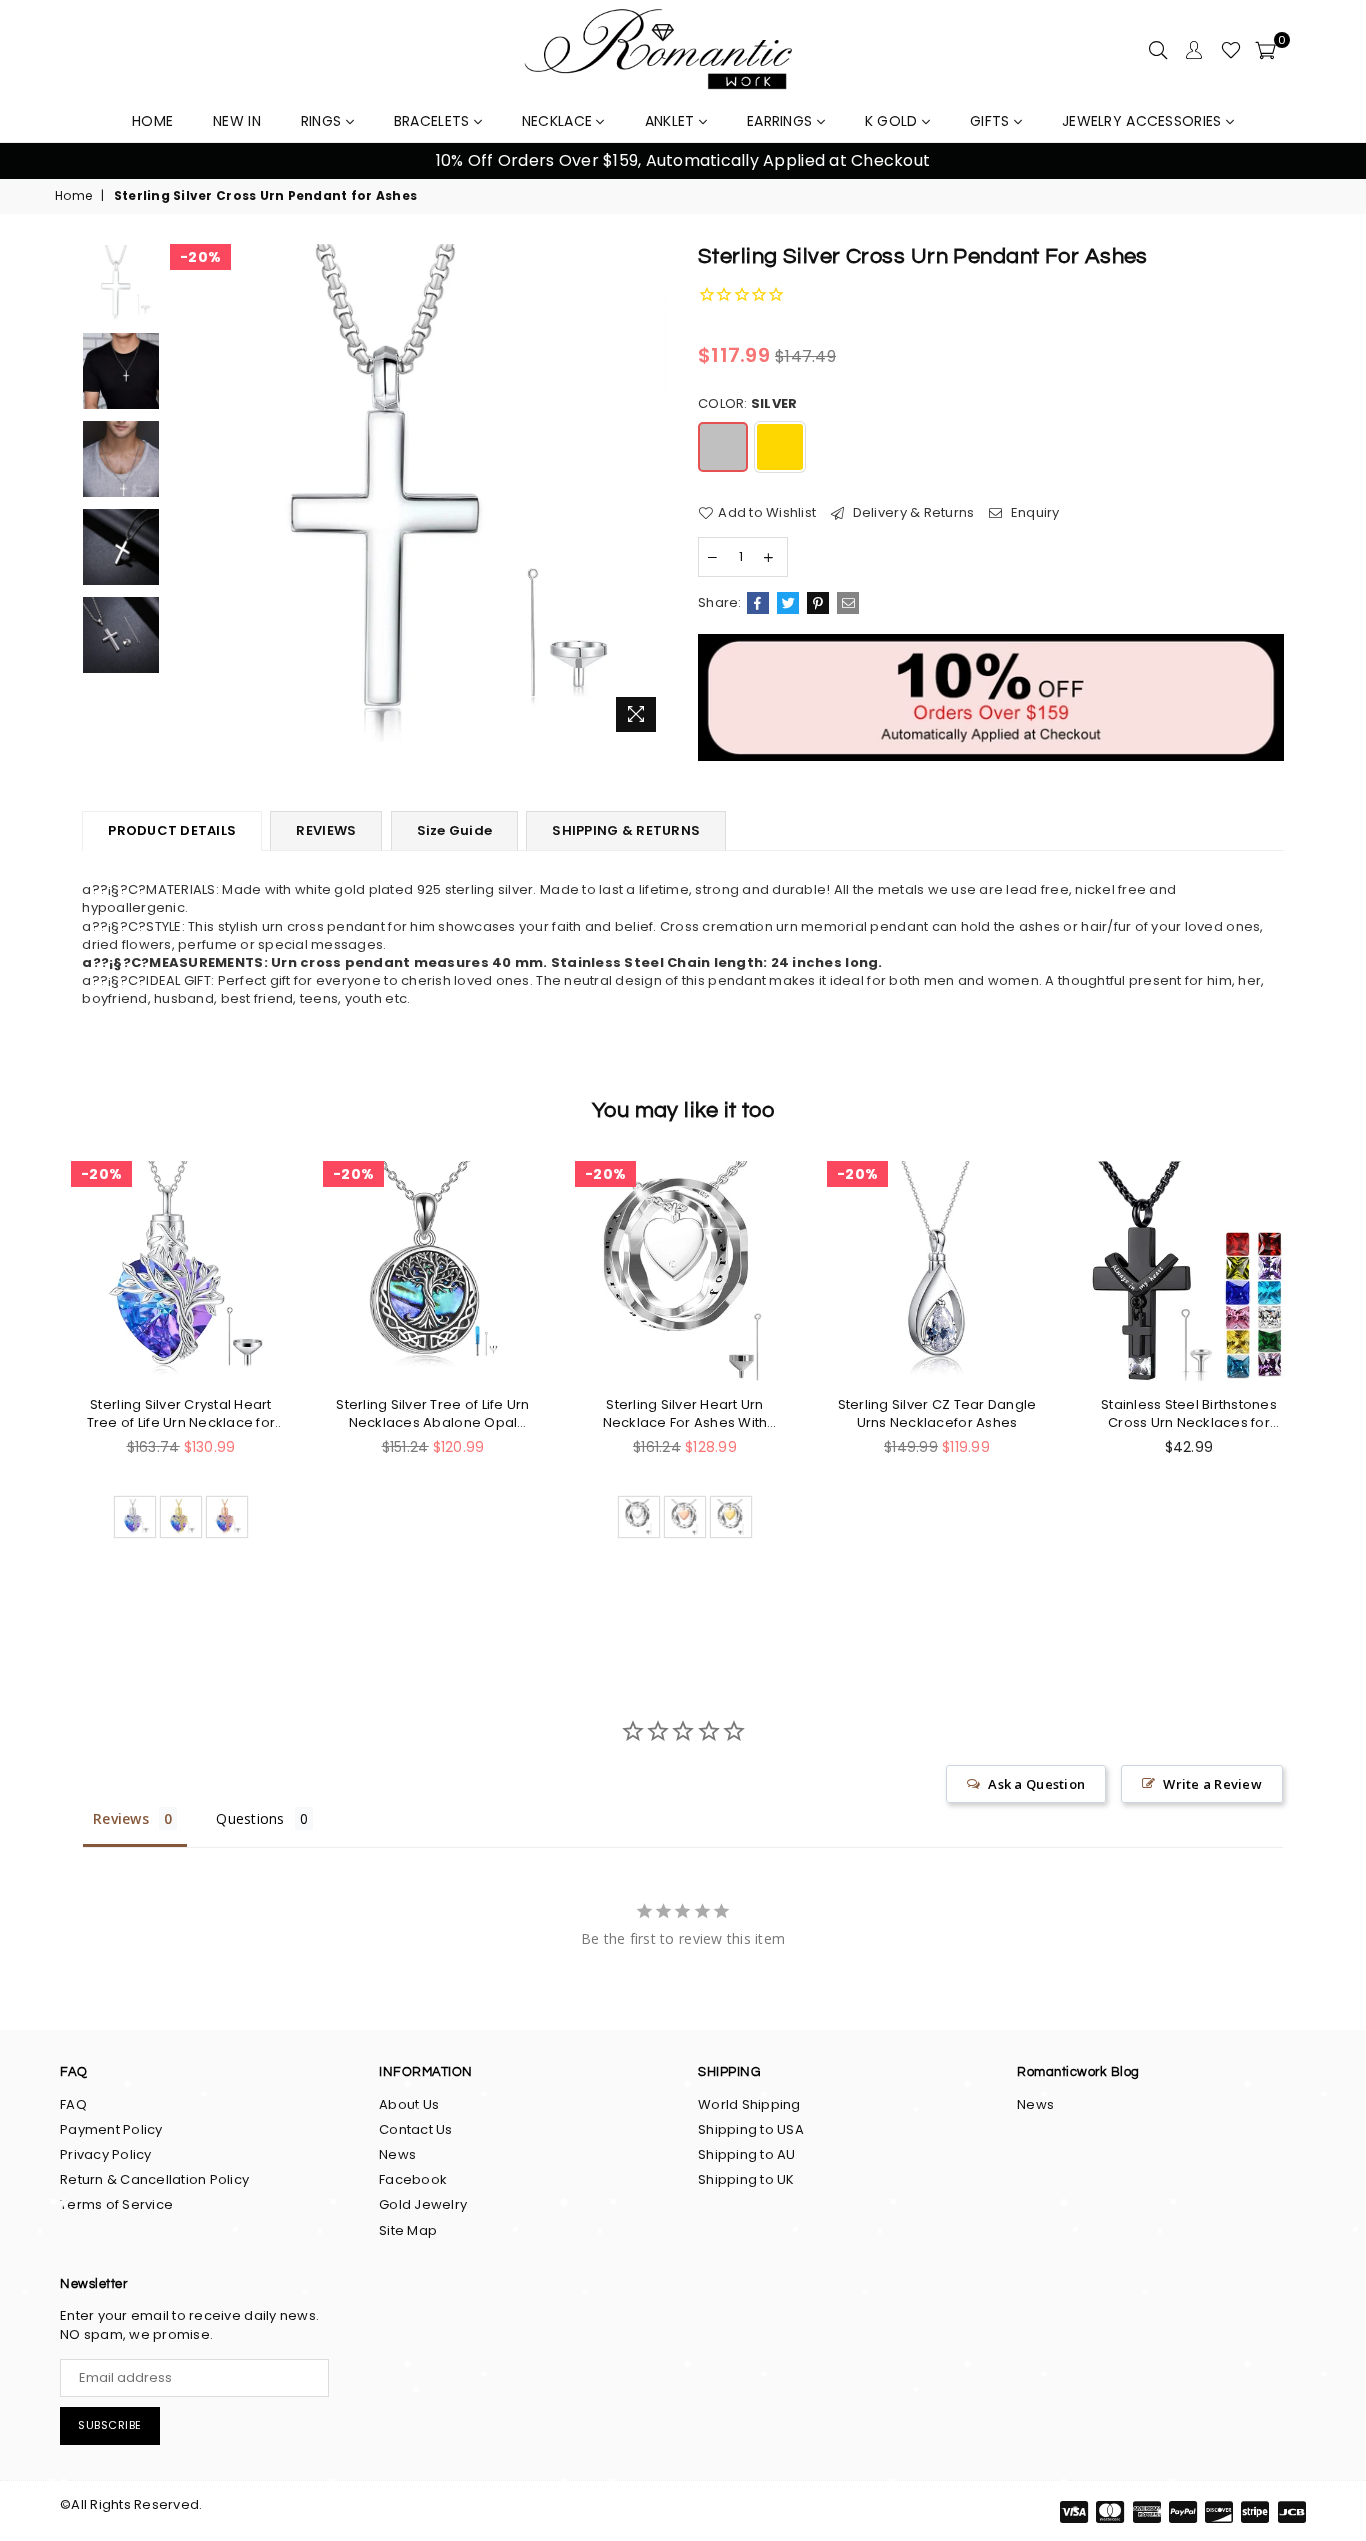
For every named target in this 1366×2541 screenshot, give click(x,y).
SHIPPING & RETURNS (626, 830)
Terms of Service (116, 2204)
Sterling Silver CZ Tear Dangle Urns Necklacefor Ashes (937, 1414)
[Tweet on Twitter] (788, 603)
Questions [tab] (250, 1818)
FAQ (73, 2104)
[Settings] (1194, 50)
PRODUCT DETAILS (172, 830)
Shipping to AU (747, 2154)
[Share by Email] (848, 603)
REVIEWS (326, 830)
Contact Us (416, 2129)
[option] (419, 493)
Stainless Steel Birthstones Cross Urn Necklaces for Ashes (1189, 1414)
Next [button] (1326, 161)
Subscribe (110, 2425)
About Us (409, 2104)
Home (73, 196)
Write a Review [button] (1212, 1784)
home (152, 121)
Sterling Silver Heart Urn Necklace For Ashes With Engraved (685, 1414)
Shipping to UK (746, 2179)
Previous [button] (39, 161)
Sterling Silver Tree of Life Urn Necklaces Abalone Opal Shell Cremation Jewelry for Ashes (432, 1414)
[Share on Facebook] (758, 603)
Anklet (672, 121)
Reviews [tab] (121, 1818)
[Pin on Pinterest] (818, 603)
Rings (323, 121)
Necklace (559, 121)
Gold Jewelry (423, 2204)
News (397, 2154)
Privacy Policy (106, 2154)
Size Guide (455, 830)
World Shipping (749, 2104)
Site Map (408, 2230)
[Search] (1158, 50)
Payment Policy (111, 2129)
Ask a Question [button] (1036, 1784)
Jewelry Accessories (1144, 121)
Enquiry (1033, 513)
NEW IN (237, 121)
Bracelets (434, 121)
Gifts (992, 121)
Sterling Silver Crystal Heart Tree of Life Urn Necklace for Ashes (181, 1414)
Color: (747, 404)
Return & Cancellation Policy (154, 2179)
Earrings (782, 121)
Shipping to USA (751, 2129)
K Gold (893, 121)
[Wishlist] (1231, 50)
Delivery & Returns (911, 513)
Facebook (413, 2179)
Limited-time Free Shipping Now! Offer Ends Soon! (799, 160)
